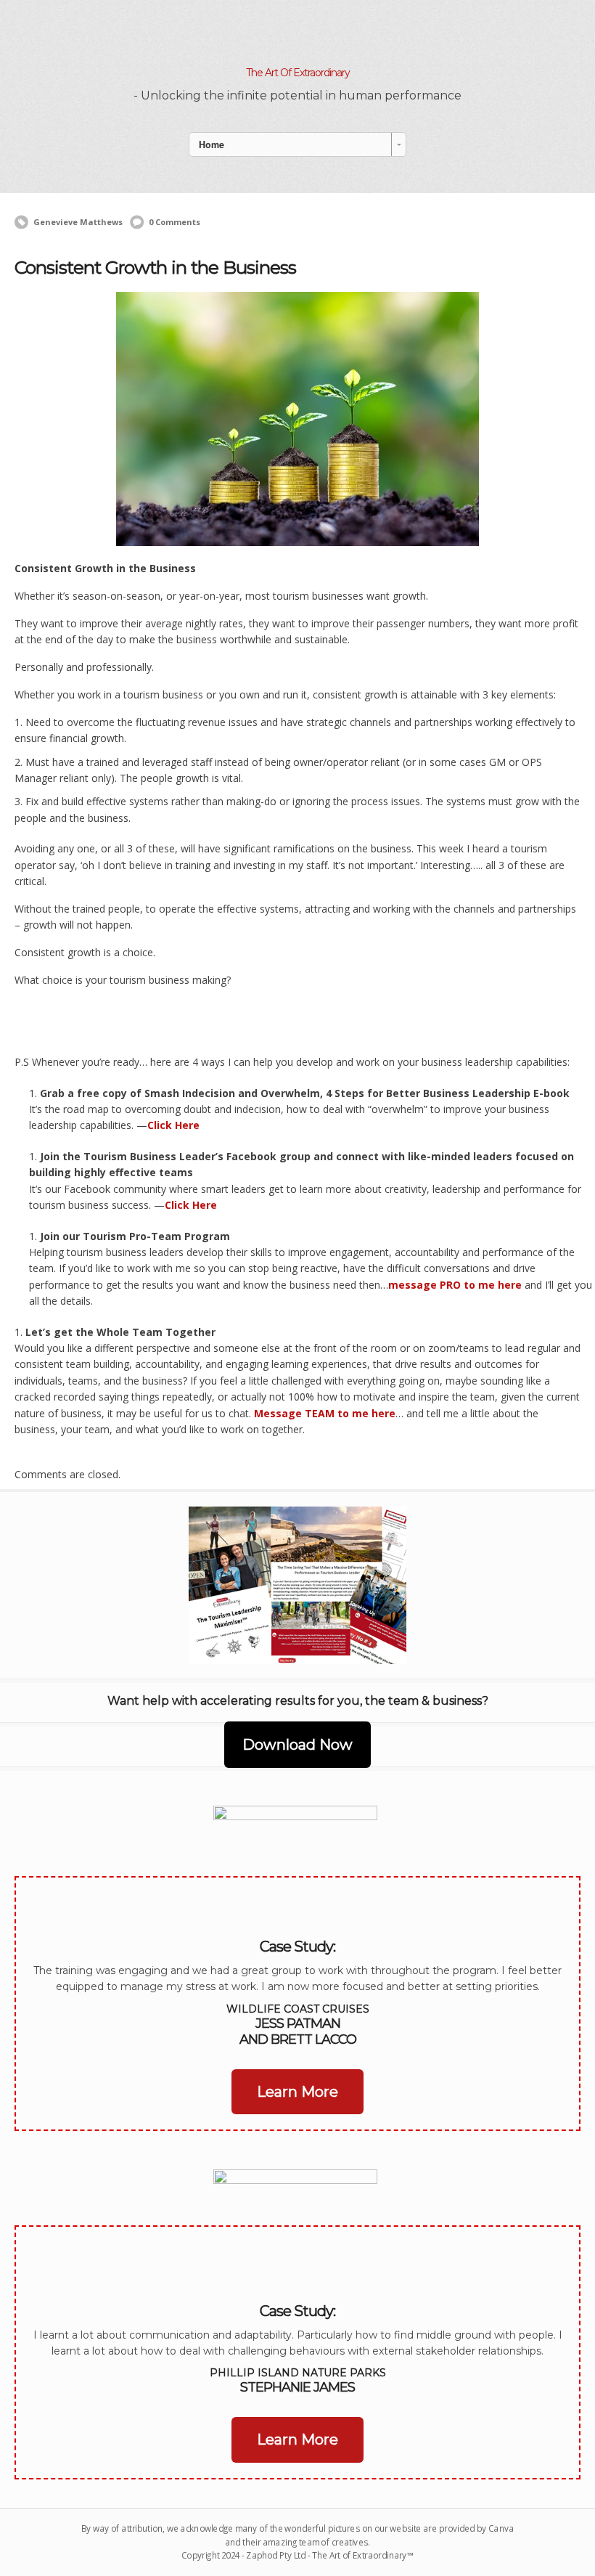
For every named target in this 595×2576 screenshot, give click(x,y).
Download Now (297, 1745)
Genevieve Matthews (78, 222)
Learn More (297, 2092)
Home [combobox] (212, 144)
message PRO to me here (456, 1285)
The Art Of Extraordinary (298, 73)
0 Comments (175, 222)
